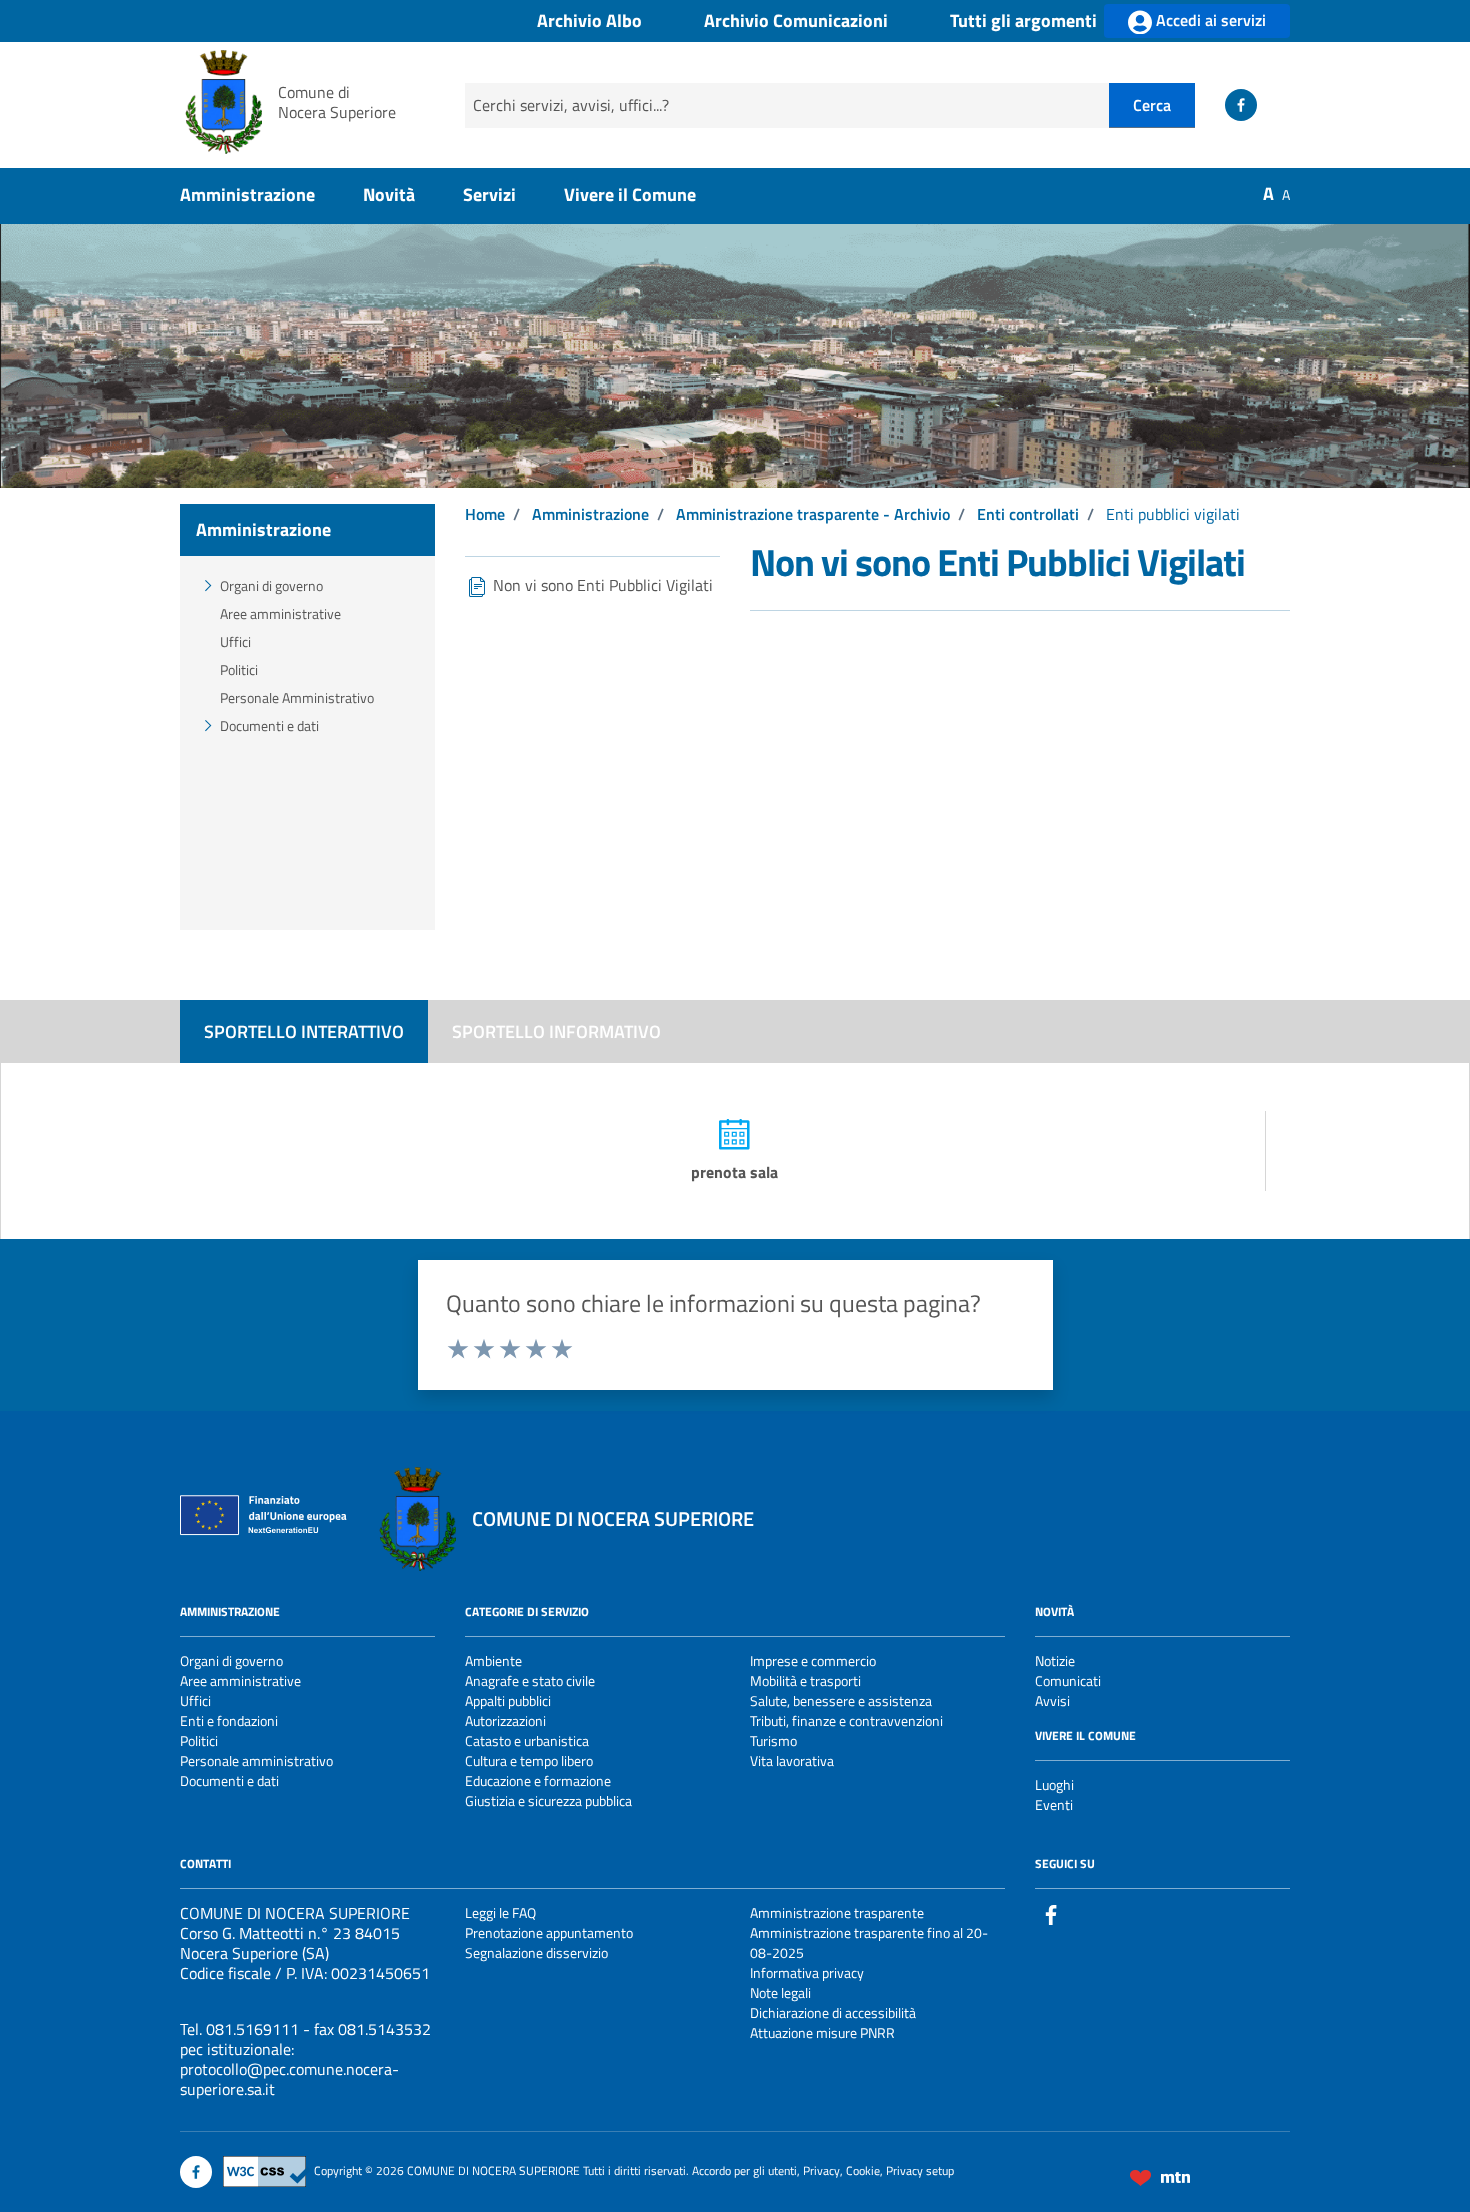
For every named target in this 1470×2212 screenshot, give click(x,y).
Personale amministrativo (256, 1760)
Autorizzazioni (505, 1720)
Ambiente (493, 1660)
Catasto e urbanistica (527, 1740)
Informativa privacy (807, 1972)
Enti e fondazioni (229, 1720)
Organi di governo (271, 585)
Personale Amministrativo (297, 697)
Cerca (1152, 105)
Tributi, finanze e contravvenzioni (846, 1720)
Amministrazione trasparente (837, 1912)
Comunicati (1068, 1680)
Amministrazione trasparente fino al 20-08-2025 (869, 1942)
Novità (389, 194)
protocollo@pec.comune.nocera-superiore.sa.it (289, 2079)
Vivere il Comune (630, 194)
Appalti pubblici (508, 1700)
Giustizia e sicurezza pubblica (548, 1800)
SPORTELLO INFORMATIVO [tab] (556, 1031)
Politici (239, 669)
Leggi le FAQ (500, 1912)
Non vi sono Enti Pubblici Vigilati (601, 585)
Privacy (821, 2170)
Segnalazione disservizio (536, 1952)
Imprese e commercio (813, 1660)
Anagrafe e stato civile (530, 1680)
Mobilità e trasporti (805, 1680)
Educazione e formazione (538, 1780)
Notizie (1055, 1660)
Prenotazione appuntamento (549, 1932)
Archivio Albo (589, 21)
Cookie (863, 2170)
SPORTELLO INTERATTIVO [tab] (304, 1031)
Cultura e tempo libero (529, 1760)
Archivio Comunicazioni (796, 21)
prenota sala (734, 1172)
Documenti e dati (269, 725)
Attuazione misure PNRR (822, 2032)
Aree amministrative (280, 613)
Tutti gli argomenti (1023, 21)
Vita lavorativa (792, 1760)
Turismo (773, 1740)
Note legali (780, 1992)
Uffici (235, 641)
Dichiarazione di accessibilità (833, 2012)
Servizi (489, 194)
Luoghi (1054, 1784)
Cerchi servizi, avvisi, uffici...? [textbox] (571, 105)
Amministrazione (247, 194)
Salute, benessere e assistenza (841, 1700)
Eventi (1054, 1804)
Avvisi (1052, 1700)
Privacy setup (920, 2170)
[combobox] (787, 105)
